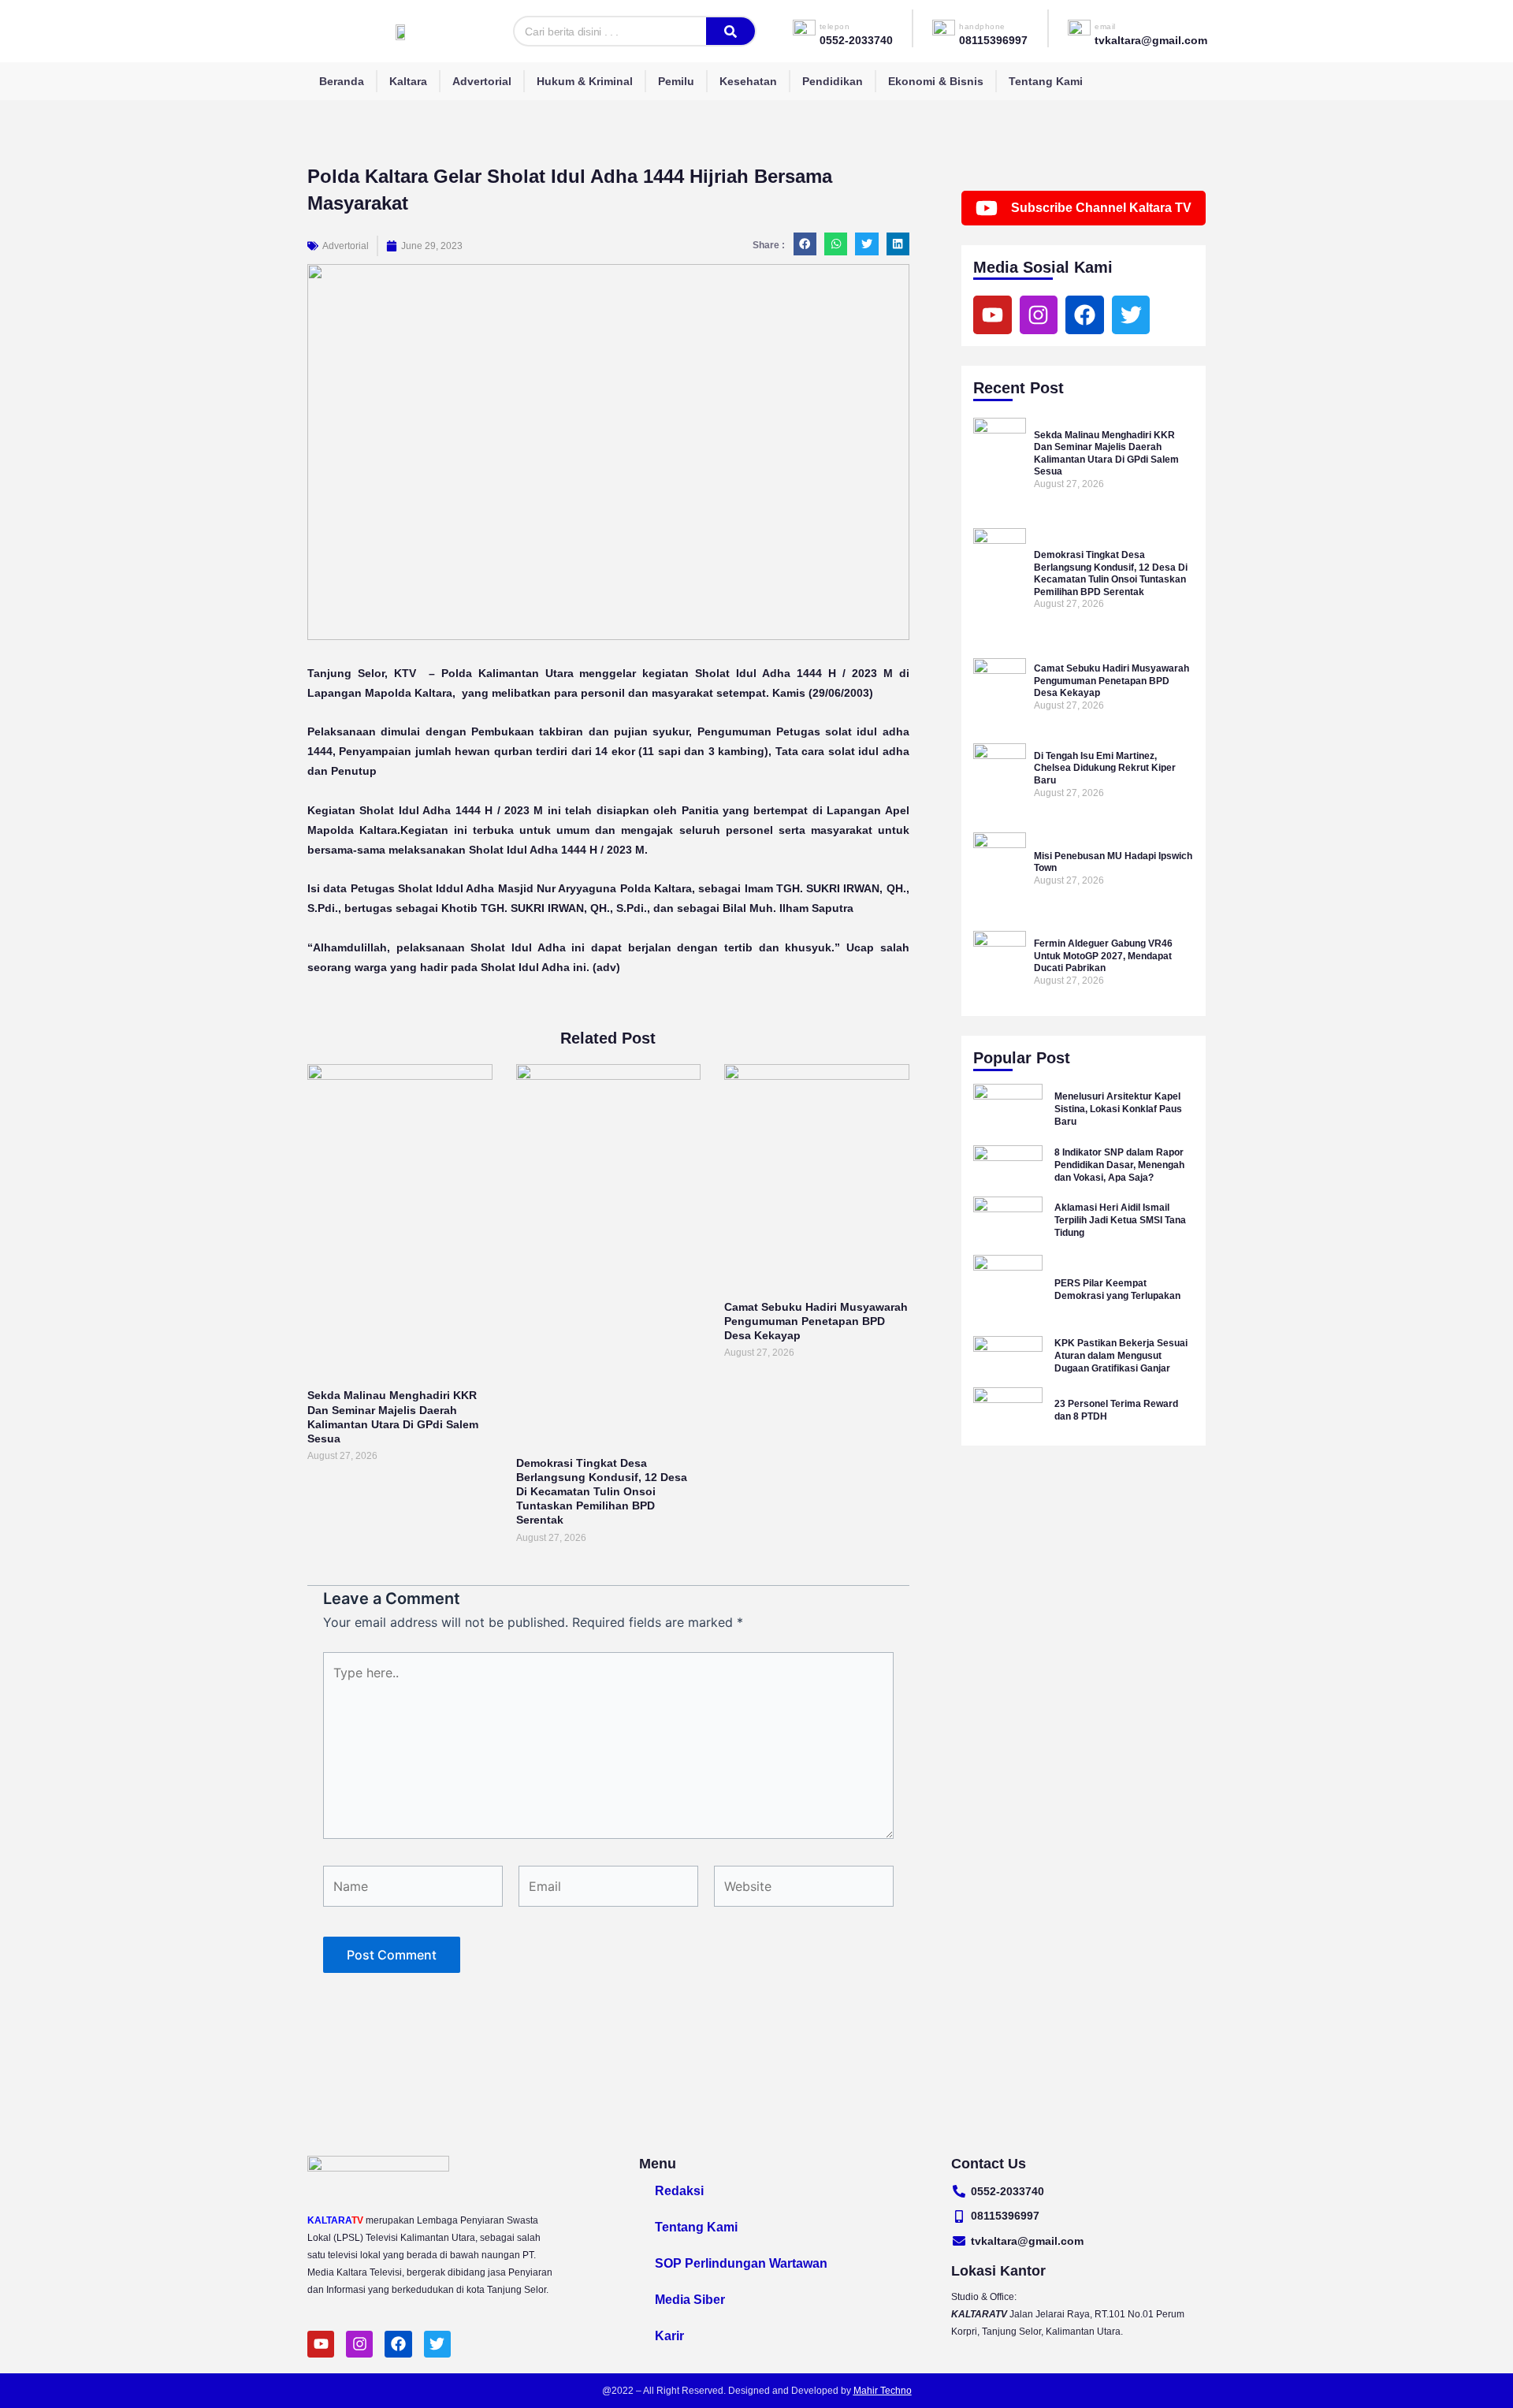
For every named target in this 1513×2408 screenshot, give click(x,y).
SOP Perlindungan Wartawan (741, 2263)
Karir (669, 2336)
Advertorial (482, 81)
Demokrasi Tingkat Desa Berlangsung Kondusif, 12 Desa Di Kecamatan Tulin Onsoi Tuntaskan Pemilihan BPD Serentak (602, 1492)
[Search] (730, 31)
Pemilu (676, 81)
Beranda (342, 81)
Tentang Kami (1046, 81)
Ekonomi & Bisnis (936, 81)
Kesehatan (748, 81)
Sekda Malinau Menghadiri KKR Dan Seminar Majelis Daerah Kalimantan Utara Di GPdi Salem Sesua (1106, 454)
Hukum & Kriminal (585, 81)
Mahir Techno (883, 2391)
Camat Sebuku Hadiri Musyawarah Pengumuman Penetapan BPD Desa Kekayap (816, 1321)
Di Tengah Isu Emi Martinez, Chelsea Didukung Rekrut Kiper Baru (1105, 768)
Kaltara (408, 81)
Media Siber (690, 2300)
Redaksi (679, 2191)
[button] (805, 244)
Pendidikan (833, 81)
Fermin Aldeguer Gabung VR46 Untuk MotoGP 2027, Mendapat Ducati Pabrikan (1103, 956)
